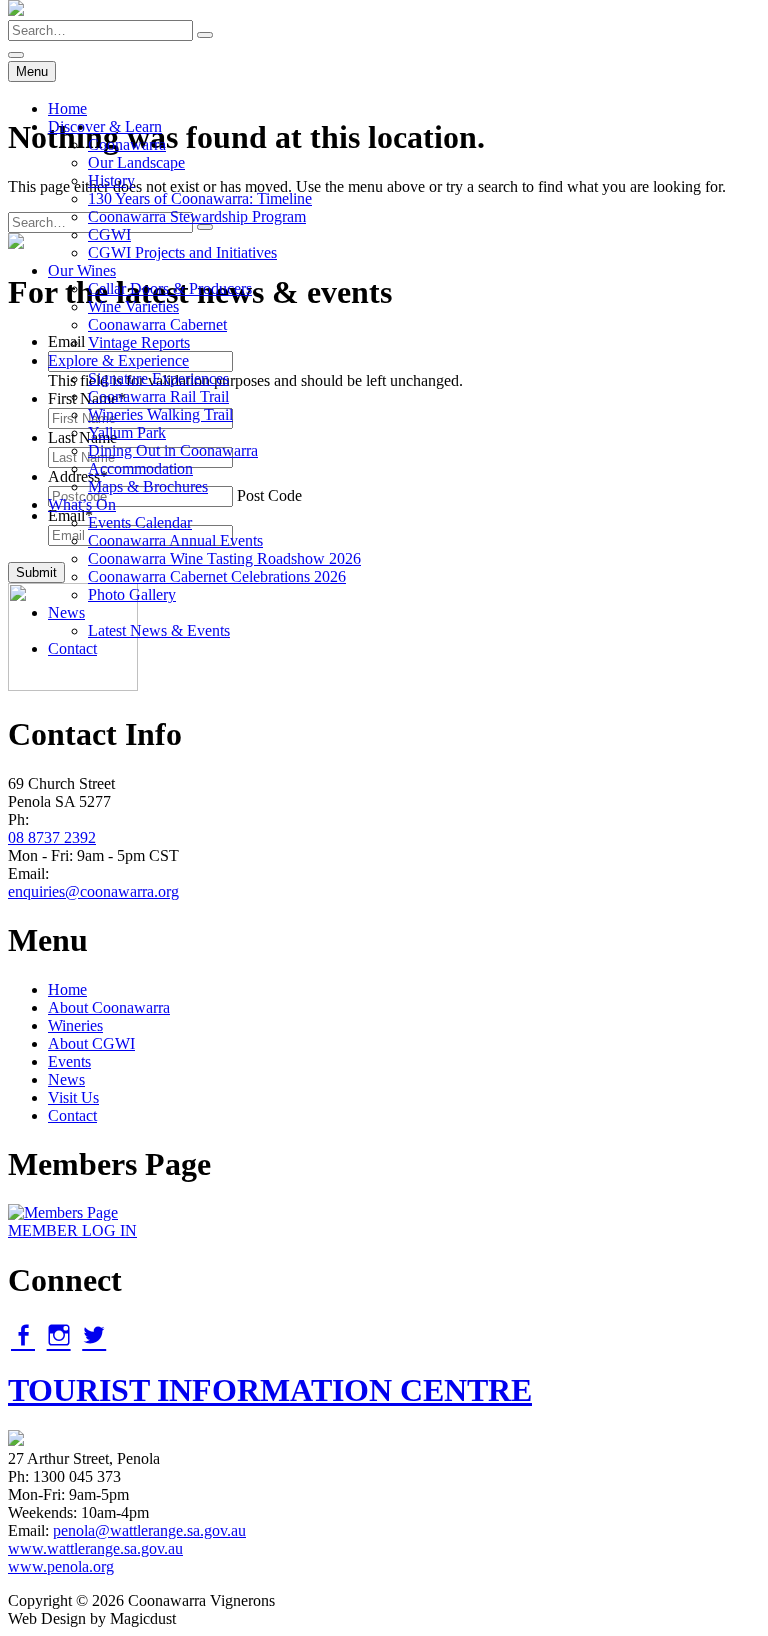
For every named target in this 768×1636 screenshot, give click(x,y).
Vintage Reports (139, 342)
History (111, 180)
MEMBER (72, 1230)
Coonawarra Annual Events (175, 540)
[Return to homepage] (16, 10)
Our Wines (82, 270)
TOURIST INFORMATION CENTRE (270, 1390)
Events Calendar (140, 522)
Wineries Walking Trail (160, 414)
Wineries (75, 1025)
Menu (32, 71)
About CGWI (91, 1043)
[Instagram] (59, 1335)
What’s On (82, 504)
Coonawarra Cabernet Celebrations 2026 (217, 576)
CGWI (109, 234)
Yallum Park (127, 432)
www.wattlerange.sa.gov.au (95, 1548)
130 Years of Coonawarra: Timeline (200, 198)
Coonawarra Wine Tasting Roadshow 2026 (224, 558)
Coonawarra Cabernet (157, 324)
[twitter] (94, 1335)
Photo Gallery (132, 594)
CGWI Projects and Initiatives (182, 252)
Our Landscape (136, 162)
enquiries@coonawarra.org (93, 891)
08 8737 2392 (52, 837)
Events (69, 1061)
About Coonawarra (109, 1007)
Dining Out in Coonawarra (173, 450)
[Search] (205, 35)
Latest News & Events (159, 630)
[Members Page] (63, 1212)
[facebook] (23, 1335)
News (66, 612)
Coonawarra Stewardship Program (197, 216)
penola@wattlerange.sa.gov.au (149, 1530)
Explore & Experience (118, 360)
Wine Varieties (133, 306)
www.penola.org (61, 1566)
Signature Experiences (158, 378)
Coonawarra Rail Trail (158, 396)
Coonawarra (127, 144)
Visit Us (73, 1097)
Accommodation (140, 468)
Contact (72, 648)
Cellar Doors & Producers (170, 288)
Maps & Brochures (148, 486)
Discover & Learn (105, 126)
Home (67, 108)
